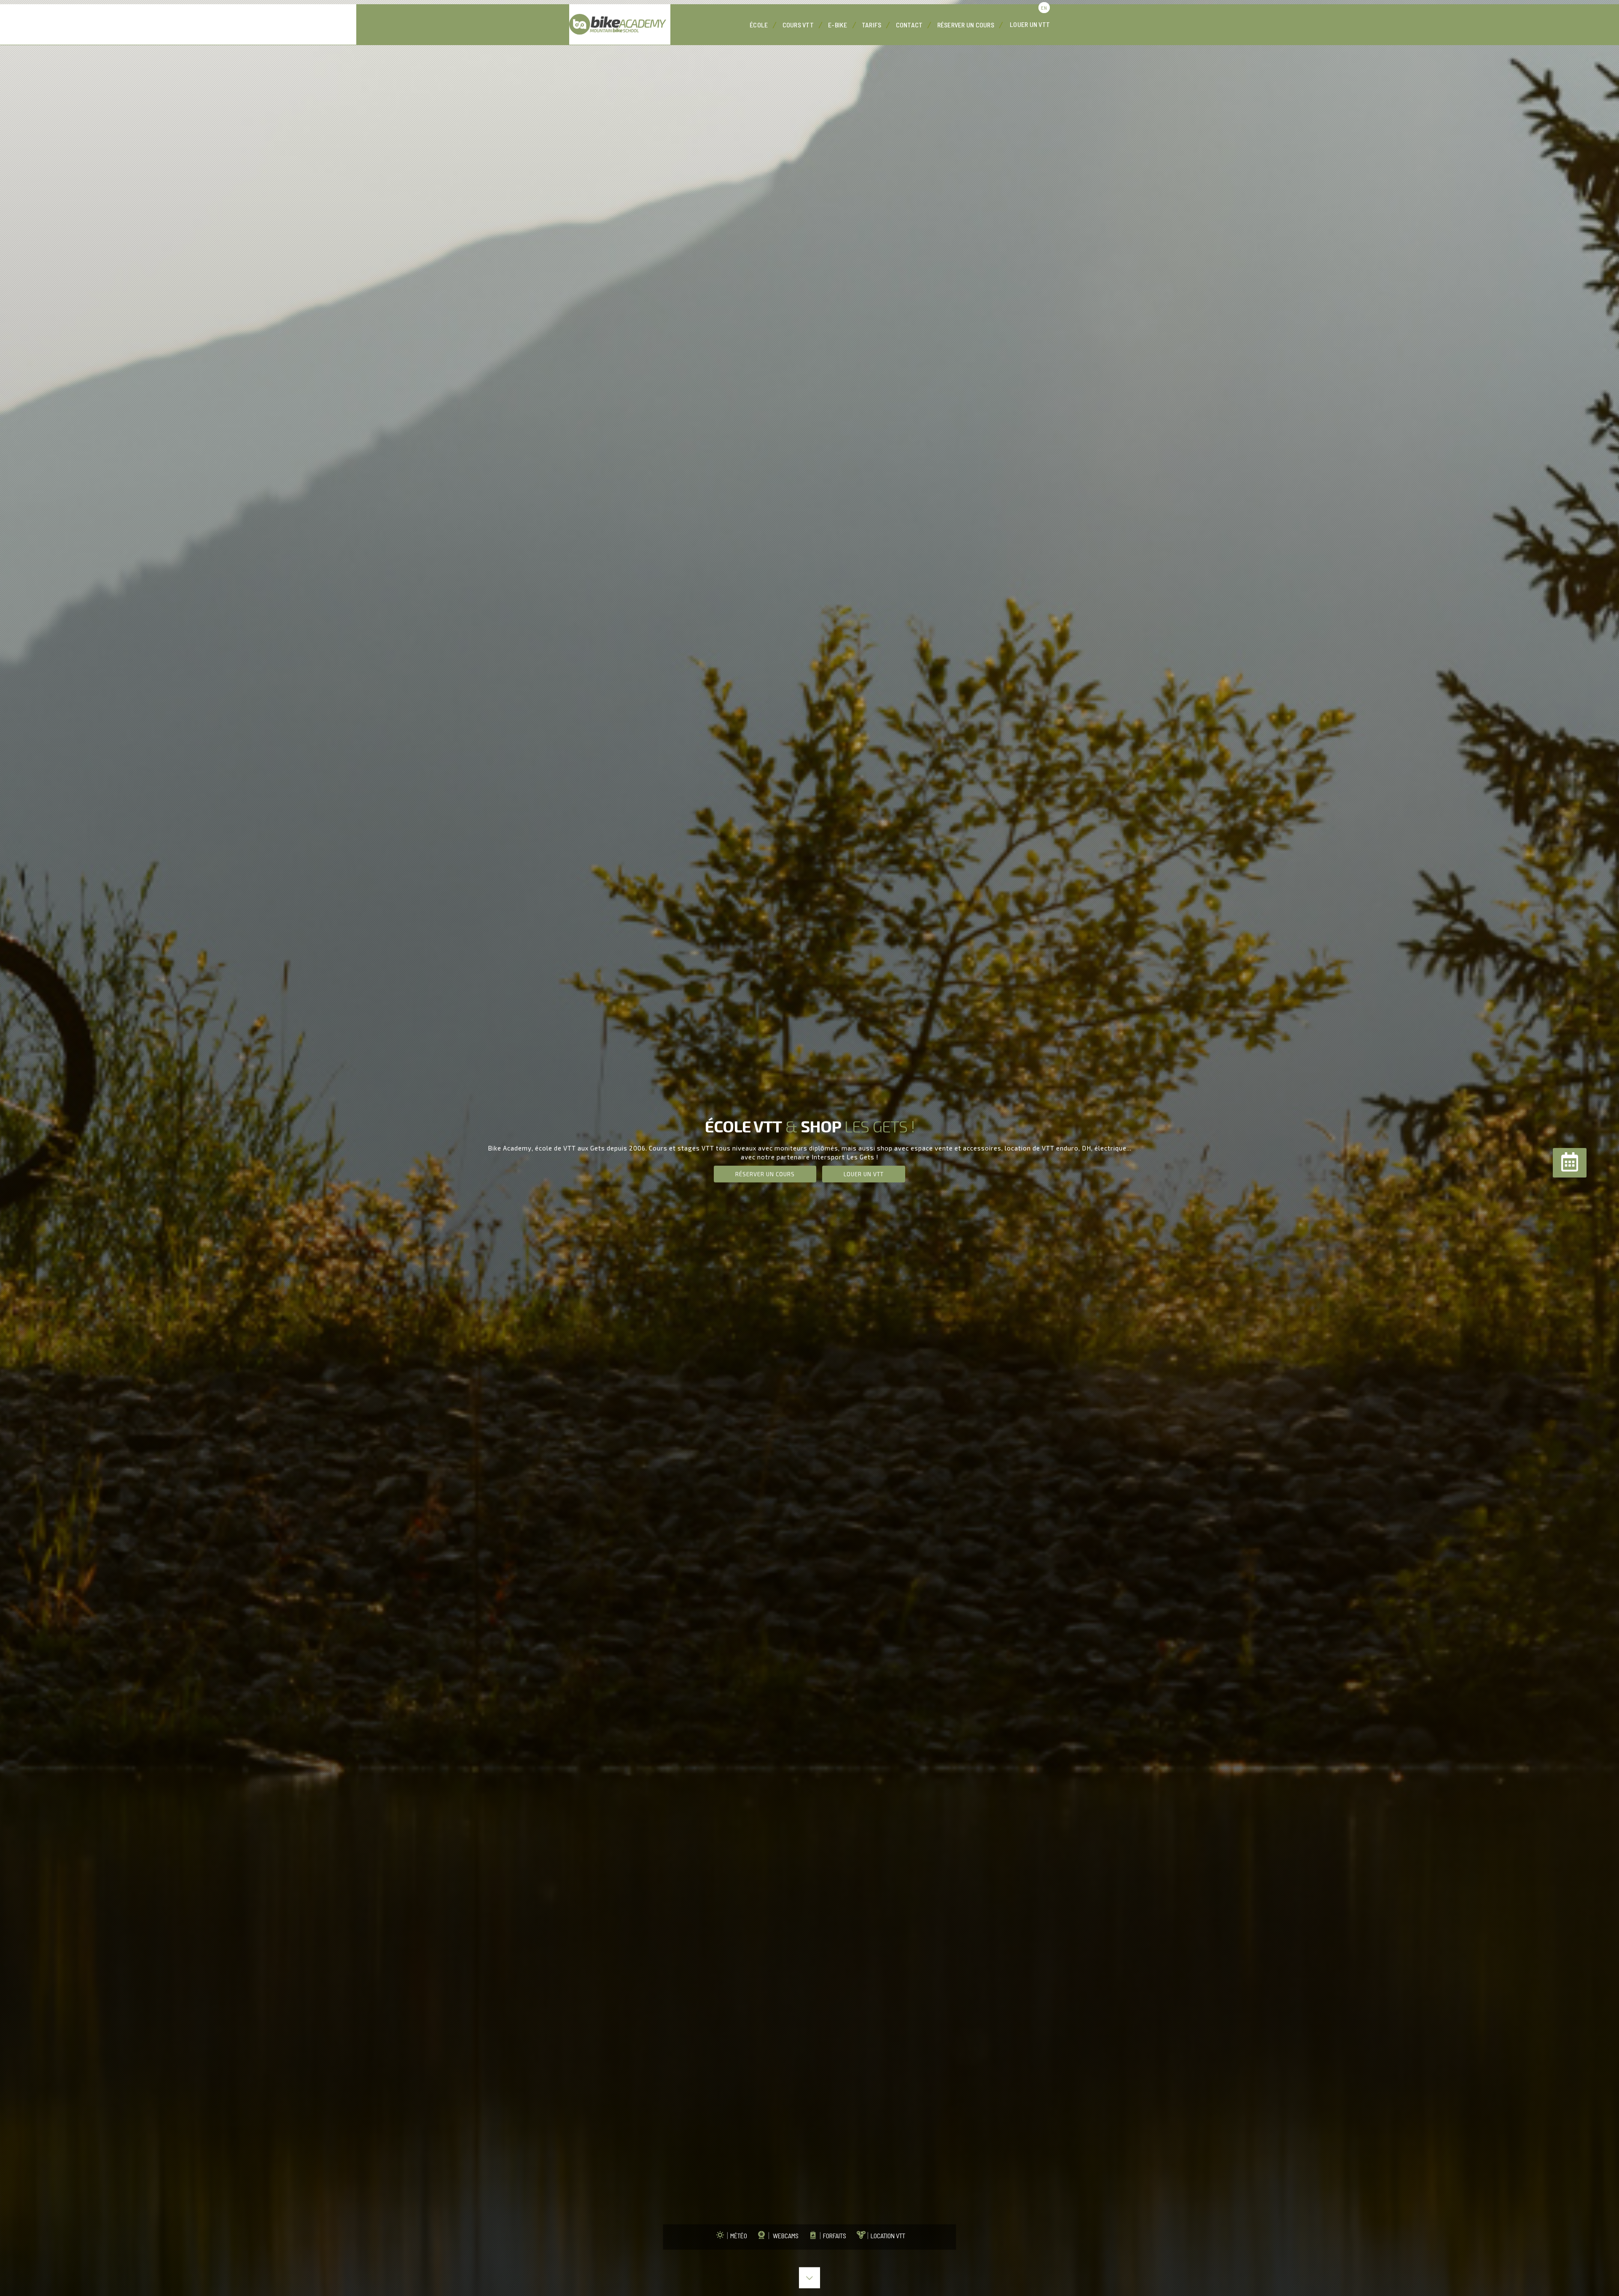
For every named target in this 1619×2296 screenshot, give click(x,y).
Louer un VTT (1030, 24)
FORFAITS (833, 2235)
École (759, 25)
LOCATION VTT (886, 2235)
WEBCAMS (783, 2235)
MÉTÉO (737, 2235)
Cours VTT (798, 25)
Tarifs (872, 25)
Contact (909, 25)
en (1044, 8)
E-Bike (838, 25)
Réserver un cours (966, 25)
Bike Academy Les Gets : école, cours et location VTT (620, 24)
